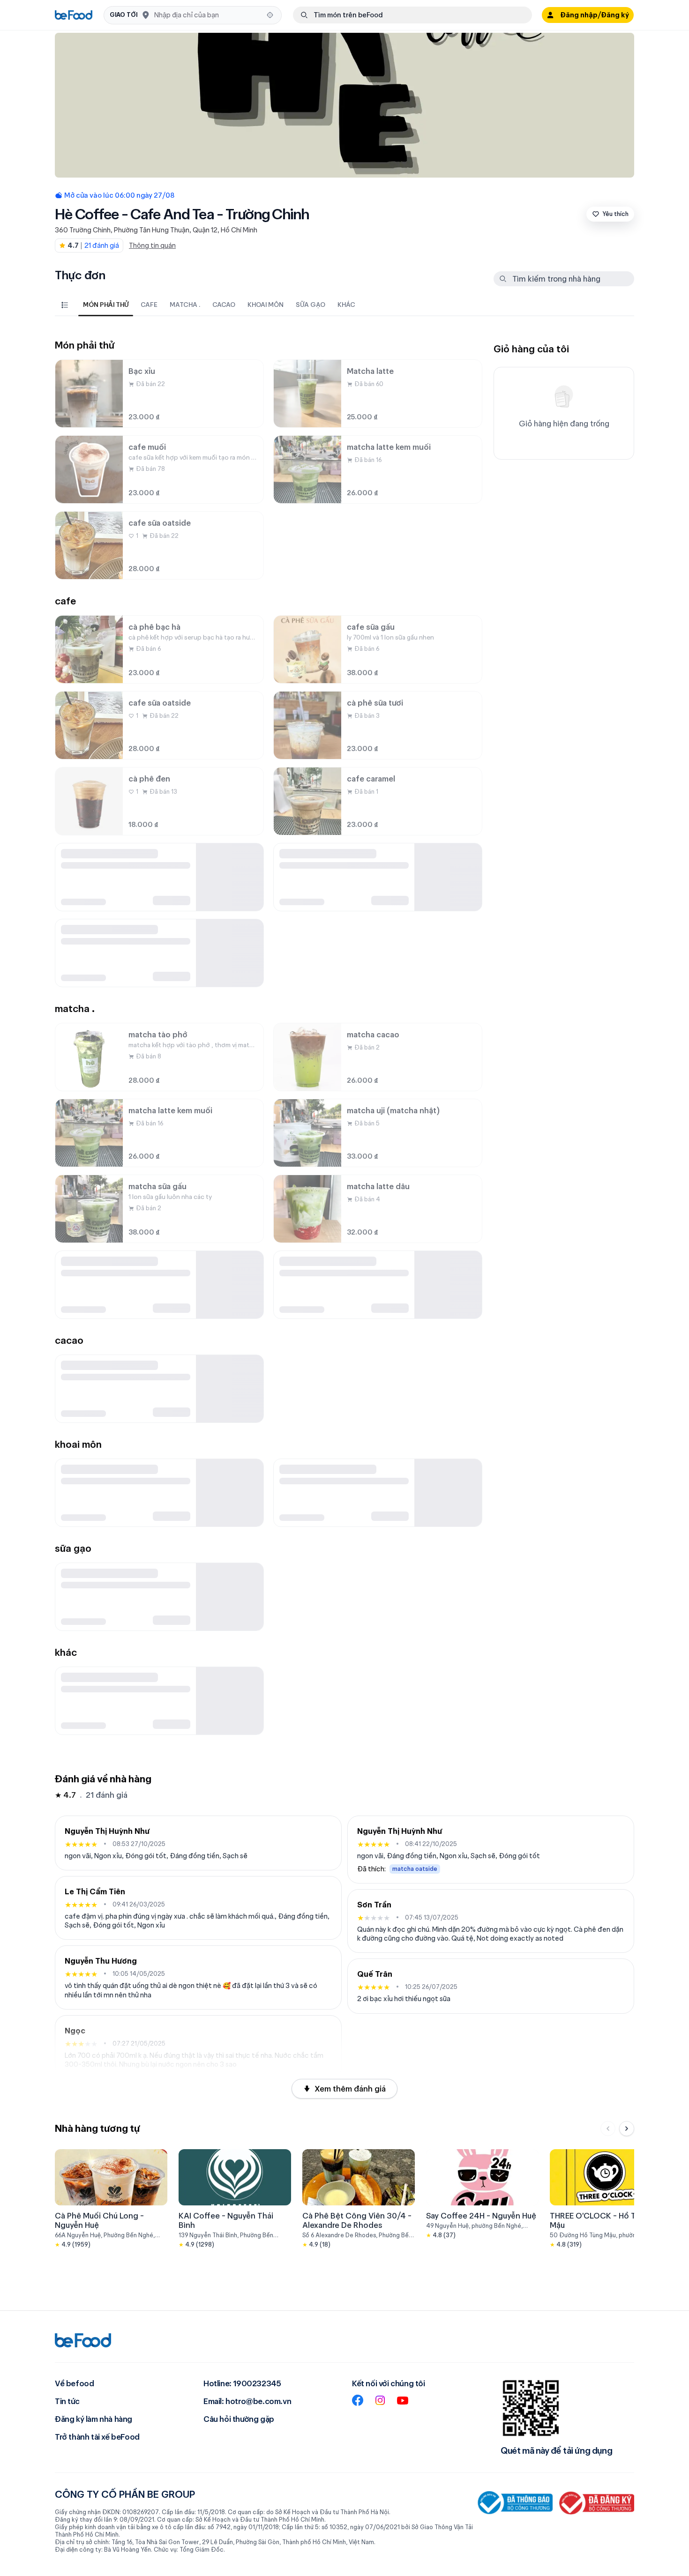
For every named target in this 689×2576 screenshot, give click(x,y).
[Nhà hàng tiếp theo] (627, 2129)
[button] (193, 15)
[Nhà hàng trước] (608, 2129)
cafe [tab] (149, 305)
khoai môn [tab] (266, 305)
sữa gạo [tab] (311, 305)
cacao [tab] (224, 305)
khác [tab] (346, 305)
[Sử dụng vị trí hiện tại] (270, 15)
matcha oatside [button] (415, 1869)
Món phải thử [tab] (106, 305)
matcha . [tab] (185, 305)
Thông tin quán (152, 246)
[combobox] (207, 15)
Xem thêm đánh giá (350, 2089)
